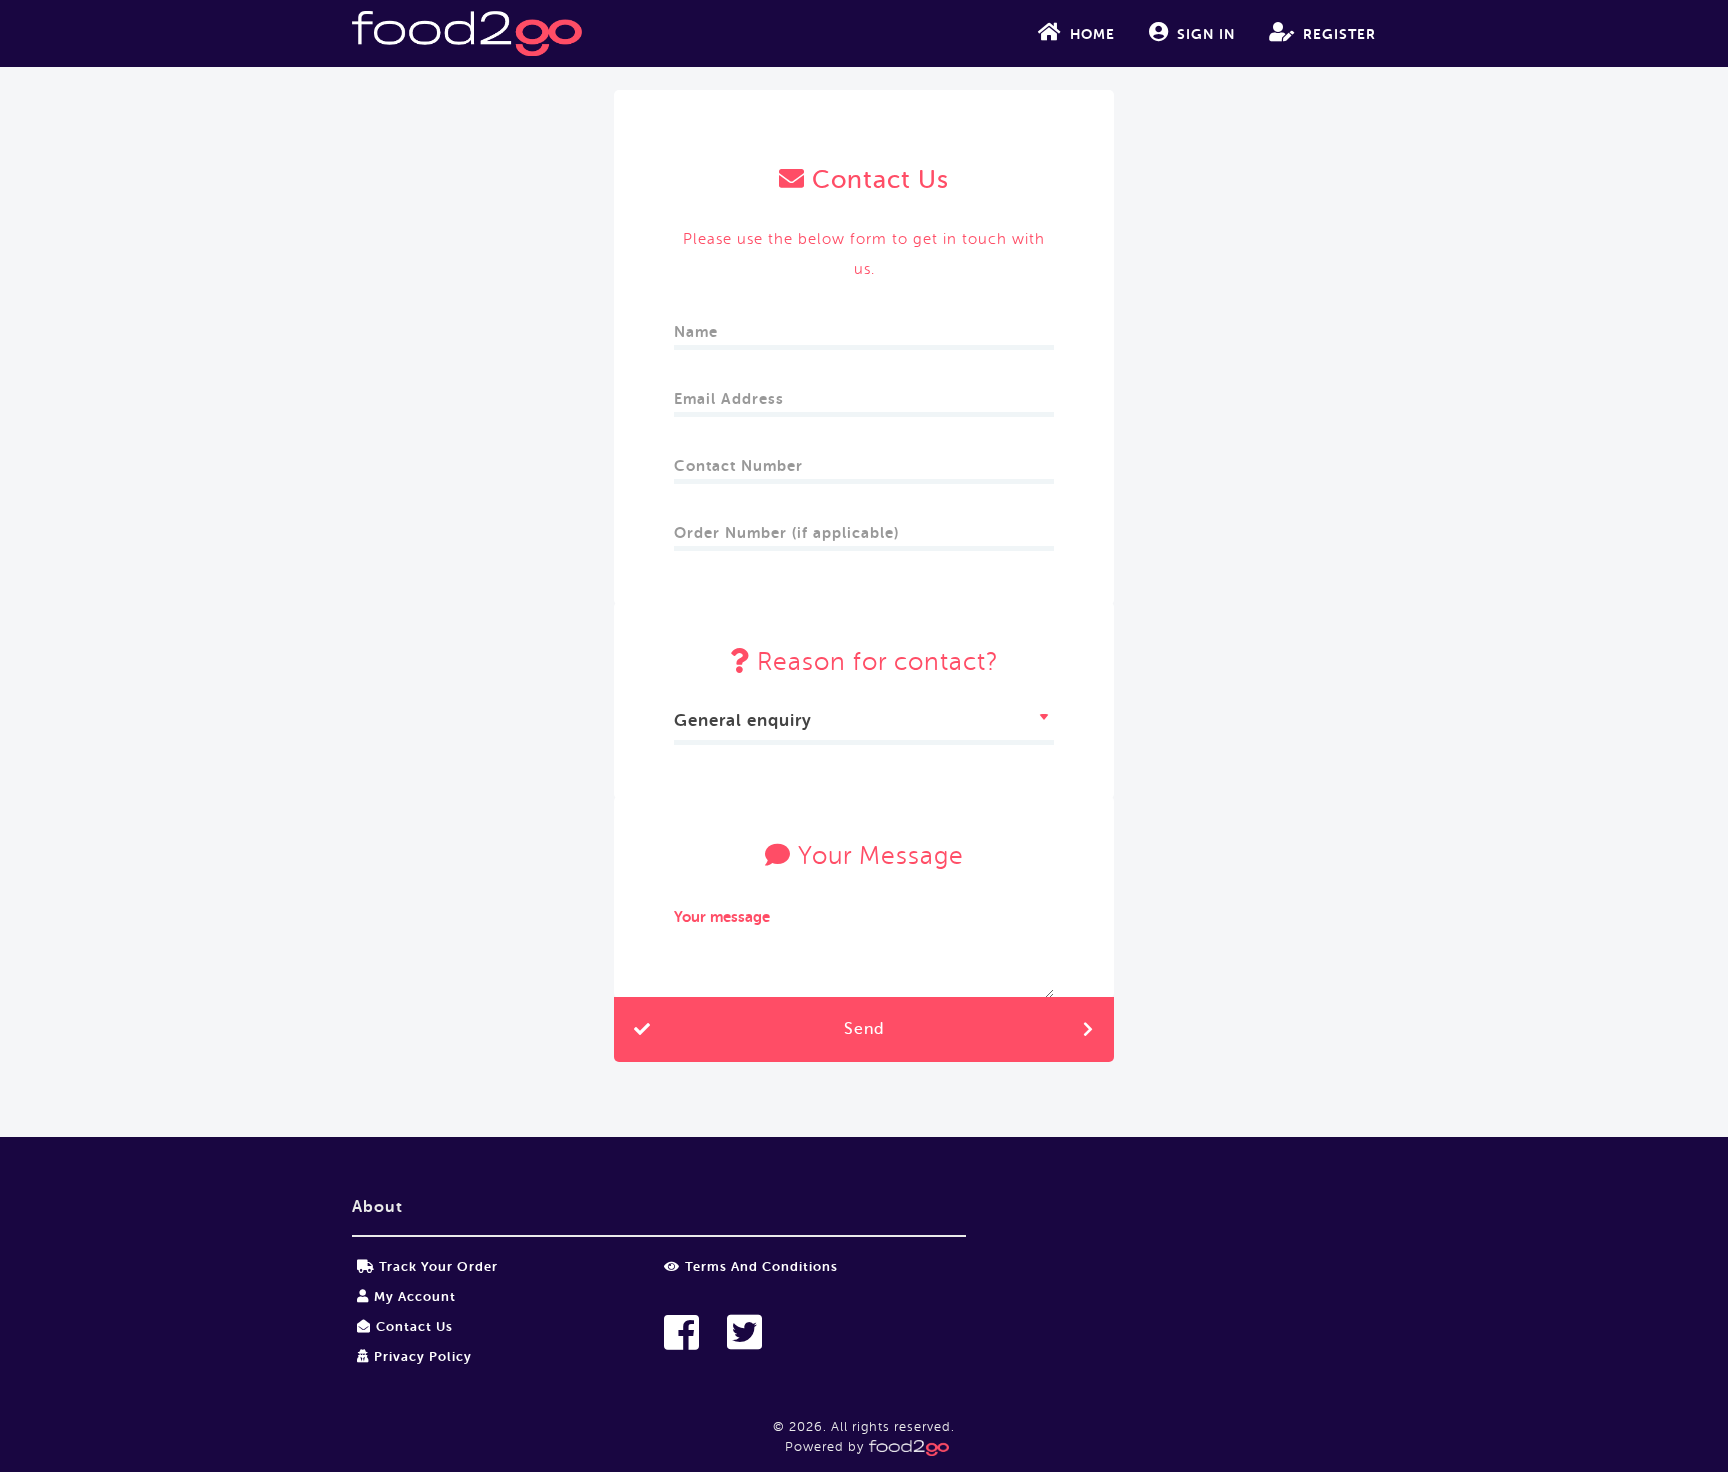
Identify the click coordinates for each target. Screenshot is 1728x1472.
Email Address (729, 392)
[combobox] (864, 723)
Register (1339, 34)
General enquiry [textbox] (743, 720)
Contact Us (414, 1326)
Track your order (438, 1266)
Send (864, 1029)
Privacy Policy (423, 1356)
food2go (467, 33)
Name (696, 325)
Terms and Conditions (761, 1266)
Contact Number (738, 459)
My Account (415, 1296)
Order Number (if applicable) (786, 526)
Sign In (1206, 34)
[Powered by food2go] (906, 1446)
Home (1092, 34)
